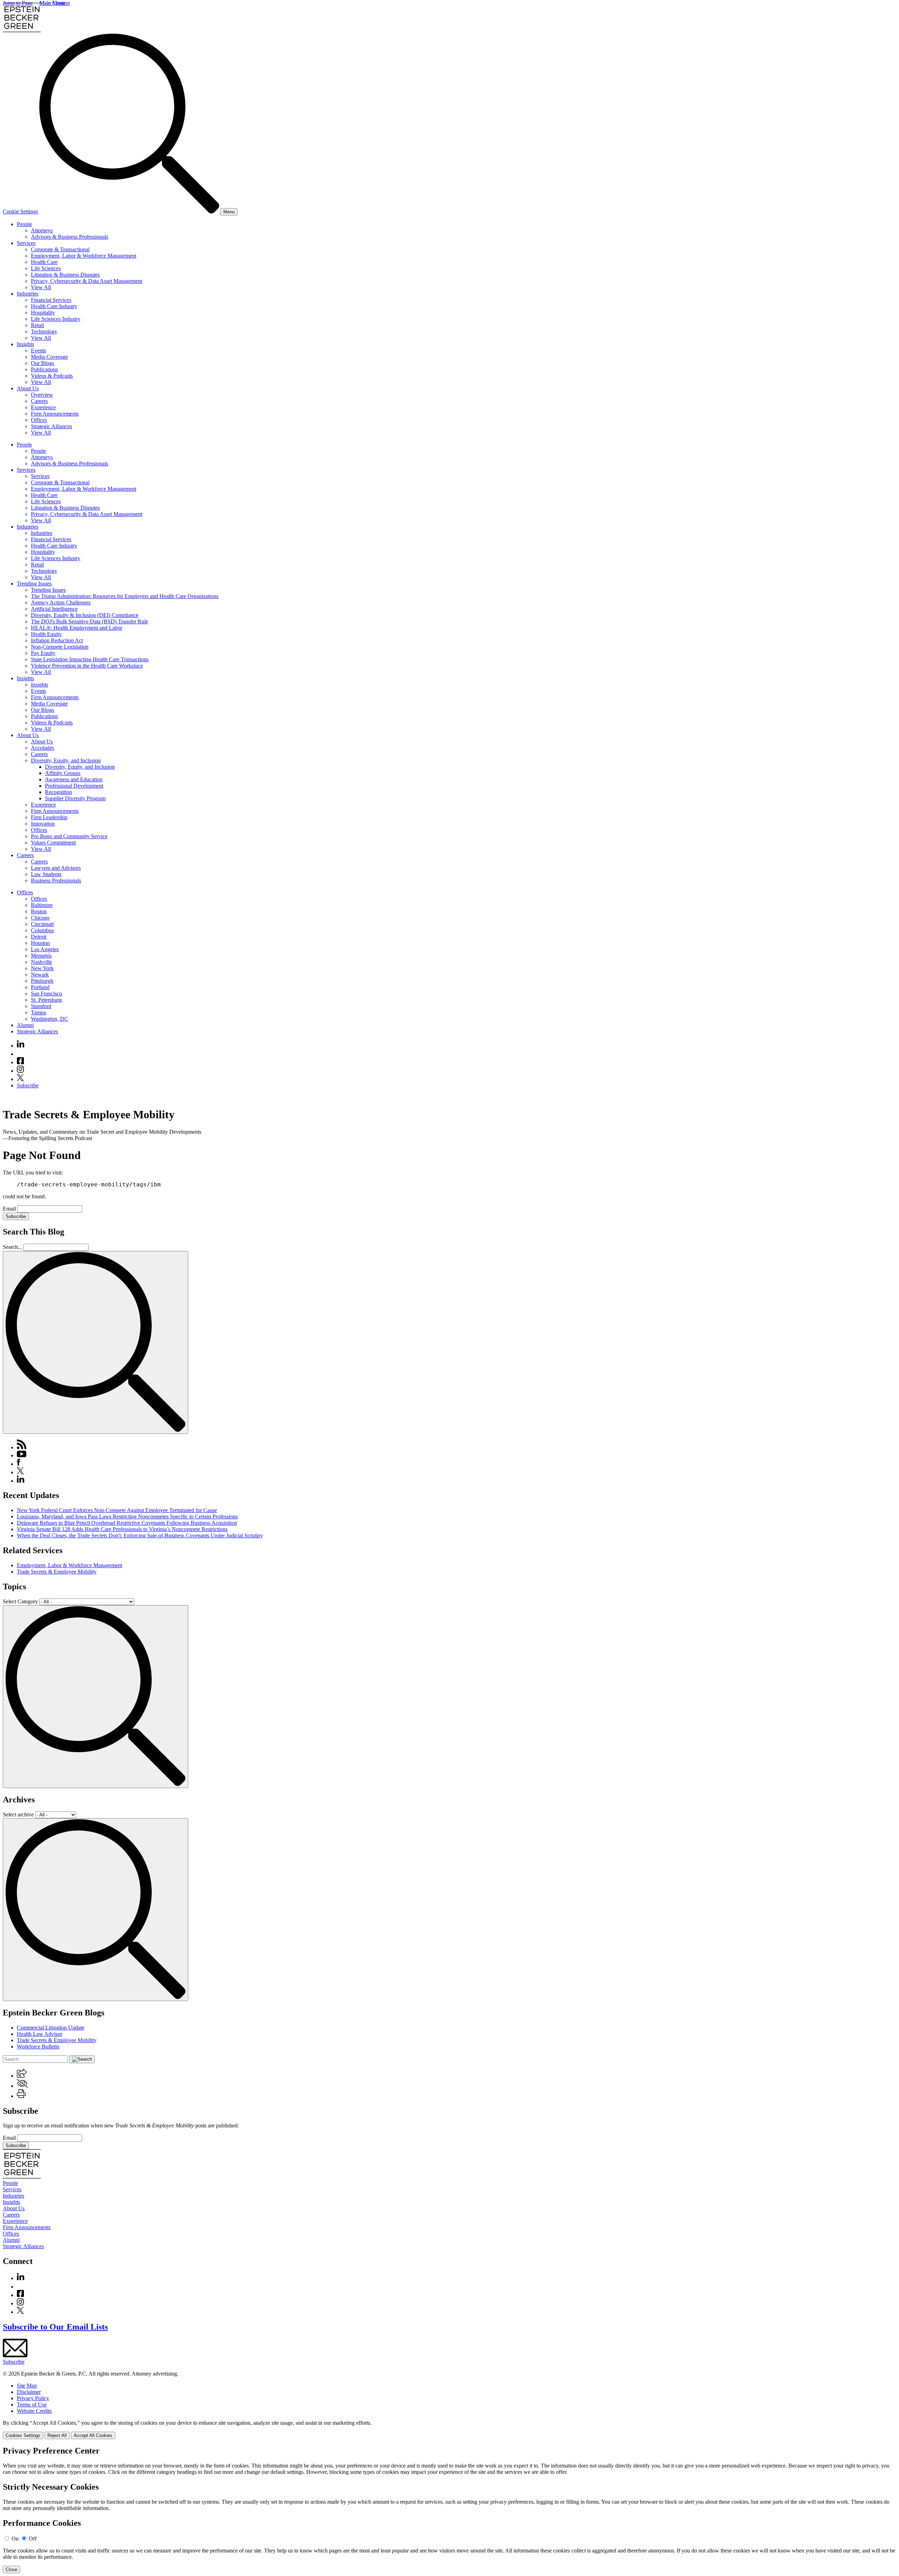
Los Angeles (45, 949)
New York (42, 968)
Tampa (38, 1012)
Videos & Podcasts (52, 376)
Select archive (18, 1815)
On (15, 2539)
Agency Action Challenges (61, 602)
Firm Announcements (55, 414)
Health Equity (46, 634)
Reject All (57, 2435)
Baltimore (42, 905)
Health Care (44, 262)
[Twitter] (20, 1079)
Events (38, 350)
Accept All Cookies (93, 2435)
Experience (43, 407)
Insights (25, 344)
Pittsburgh (42, 981)
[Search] (130, 211)
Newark (40, 975)
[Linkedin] (21, 1045)
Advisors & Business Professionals (70, 237)
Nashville (41, 962)
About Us (28, 388)
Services (26, 243)
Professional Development (74, 786)
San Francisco (47, 994)
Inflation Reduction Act (57, 640)
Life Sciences (46, 268)
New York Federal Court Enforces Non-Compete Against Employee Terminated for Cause (117, 1510)
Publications (44, 369)
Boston (39, 911)
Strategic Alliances (51, 426)
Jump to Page (18, 3)
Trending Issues (34, 584)
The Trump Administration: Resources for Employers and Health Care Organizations (125, 596)
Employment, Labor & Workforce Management (84, 256)
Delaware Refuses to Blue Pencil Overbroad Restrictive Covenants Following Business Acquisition (127, 1523)
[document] (449, 2510)
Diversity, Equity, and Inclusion (66, 760)
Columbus (42, 930)
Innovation (43, 824)
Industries (28, 294)
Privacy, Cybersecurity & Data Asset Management (87, 281)
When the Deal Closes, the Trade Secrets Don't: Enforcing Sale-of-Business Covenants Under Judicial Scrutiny (140, 1535)
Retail (37, 325)
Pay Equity (43, 653)
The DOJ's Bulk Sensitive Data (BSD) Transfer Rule (90, 621)
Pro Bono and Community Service (69, 836)
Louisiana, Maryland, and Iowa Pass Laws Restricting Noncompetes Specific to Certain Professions (127, 1517)
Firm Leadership (49, 817)
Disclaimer (29, 2392)
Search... (12, 1247)
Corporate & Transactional (60, 249)
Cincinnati (42, 924)
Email (10, 1209)
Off (33, 2539)
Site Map (27, 2386)
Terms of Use (32, 2405)
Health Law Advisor (40, 2034)
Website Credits (34, 2411)
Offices (39, 420)
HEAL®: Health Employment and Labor (77, 628)
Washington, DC (50, 1019)
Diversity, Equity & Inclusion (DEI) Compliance (85, 615)
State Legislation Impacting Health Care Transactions (90, 659)
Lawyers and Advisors (56, 868)
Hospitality (43, 313)
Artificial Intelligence (54, 609)
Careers (39, 401)
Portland (40, 987)
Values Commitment (53, 843)
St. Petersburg (46, 1000)
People (24, 224)
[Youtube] (20, 1054)
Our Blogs (42, 363)
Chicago (40, 918)
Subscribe (28, 1085)
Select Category (20, 1601)
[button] (22, 2076)
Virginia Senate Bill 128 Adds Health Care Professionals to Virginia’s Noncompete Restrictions (122, 1529)
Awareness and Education (74, 779)
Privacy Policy (33, 2398)
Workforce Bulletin (38, 2047)
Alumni (25, 1025)
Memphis (41, 956)
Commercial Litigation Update (51, 2028)
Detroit (39, 937)
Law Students (46, 874)
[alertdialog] (449, 2510)
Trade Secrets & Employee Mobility (57, 1572)
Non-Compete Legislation (60, 647)
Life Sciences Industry (56, 319)
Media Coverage (49, 357)
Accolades (42, 748)
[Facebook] (20, 1062)
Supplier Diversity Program (75, 798)
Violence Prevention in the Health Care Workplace (87, 666)
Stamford (41, 1006)
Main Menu (52, 3)
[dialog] (449, 2429)
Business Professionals (56, 880)
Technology (44, 332)
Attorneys (42, 230)
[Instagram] (21, 1071)
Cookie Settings (20, 211)
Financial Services (51, 300)
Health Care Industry (54, 306)
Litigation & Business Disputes (65, 275)
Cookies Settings (23, 2435)
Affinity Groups (63, 773)
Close (11, 2570)
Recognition (58, 792)
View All (41, 287)
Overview (42, 395)
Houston (40, 943)
